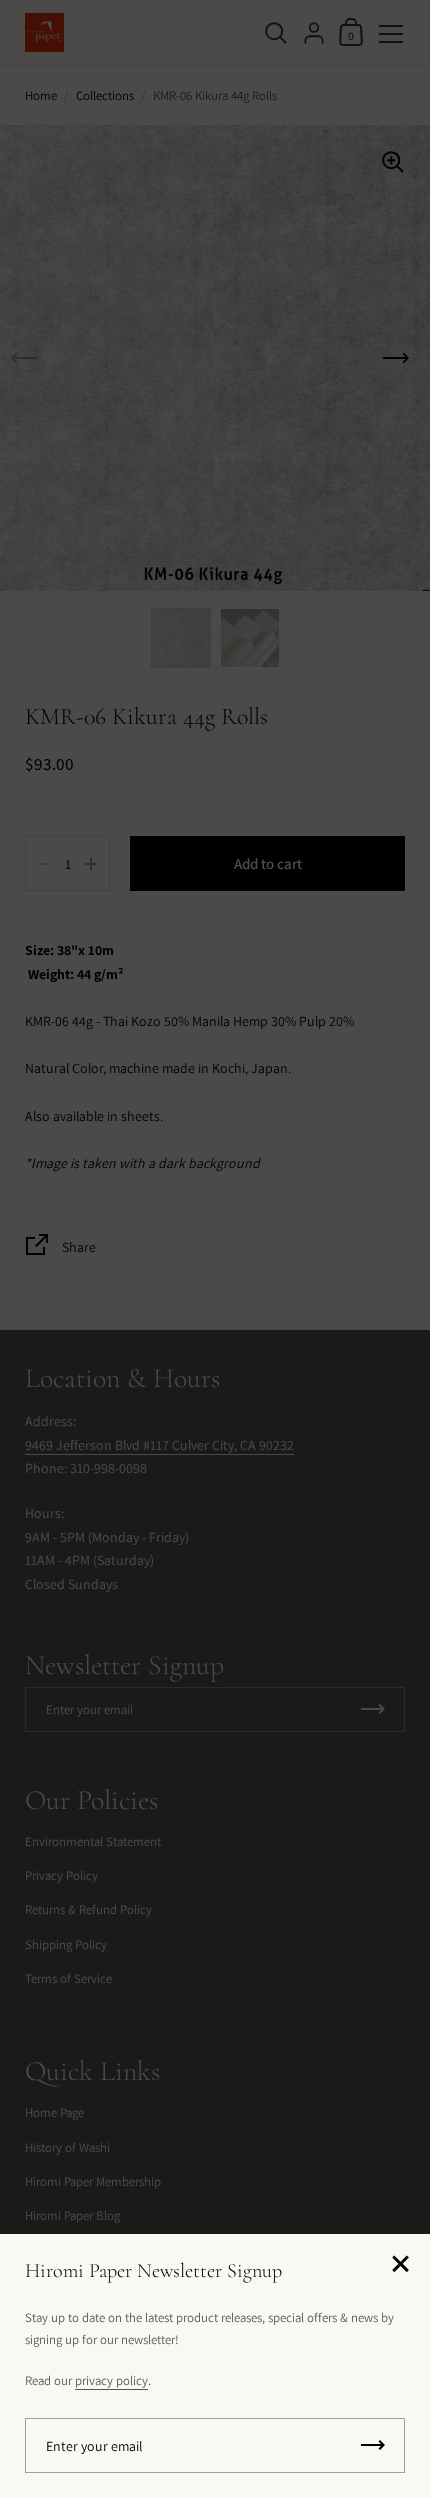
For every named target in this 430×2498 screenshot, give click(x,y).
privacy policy (111, 2380)
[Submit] (373, 2445)
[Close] (400, 2265)
